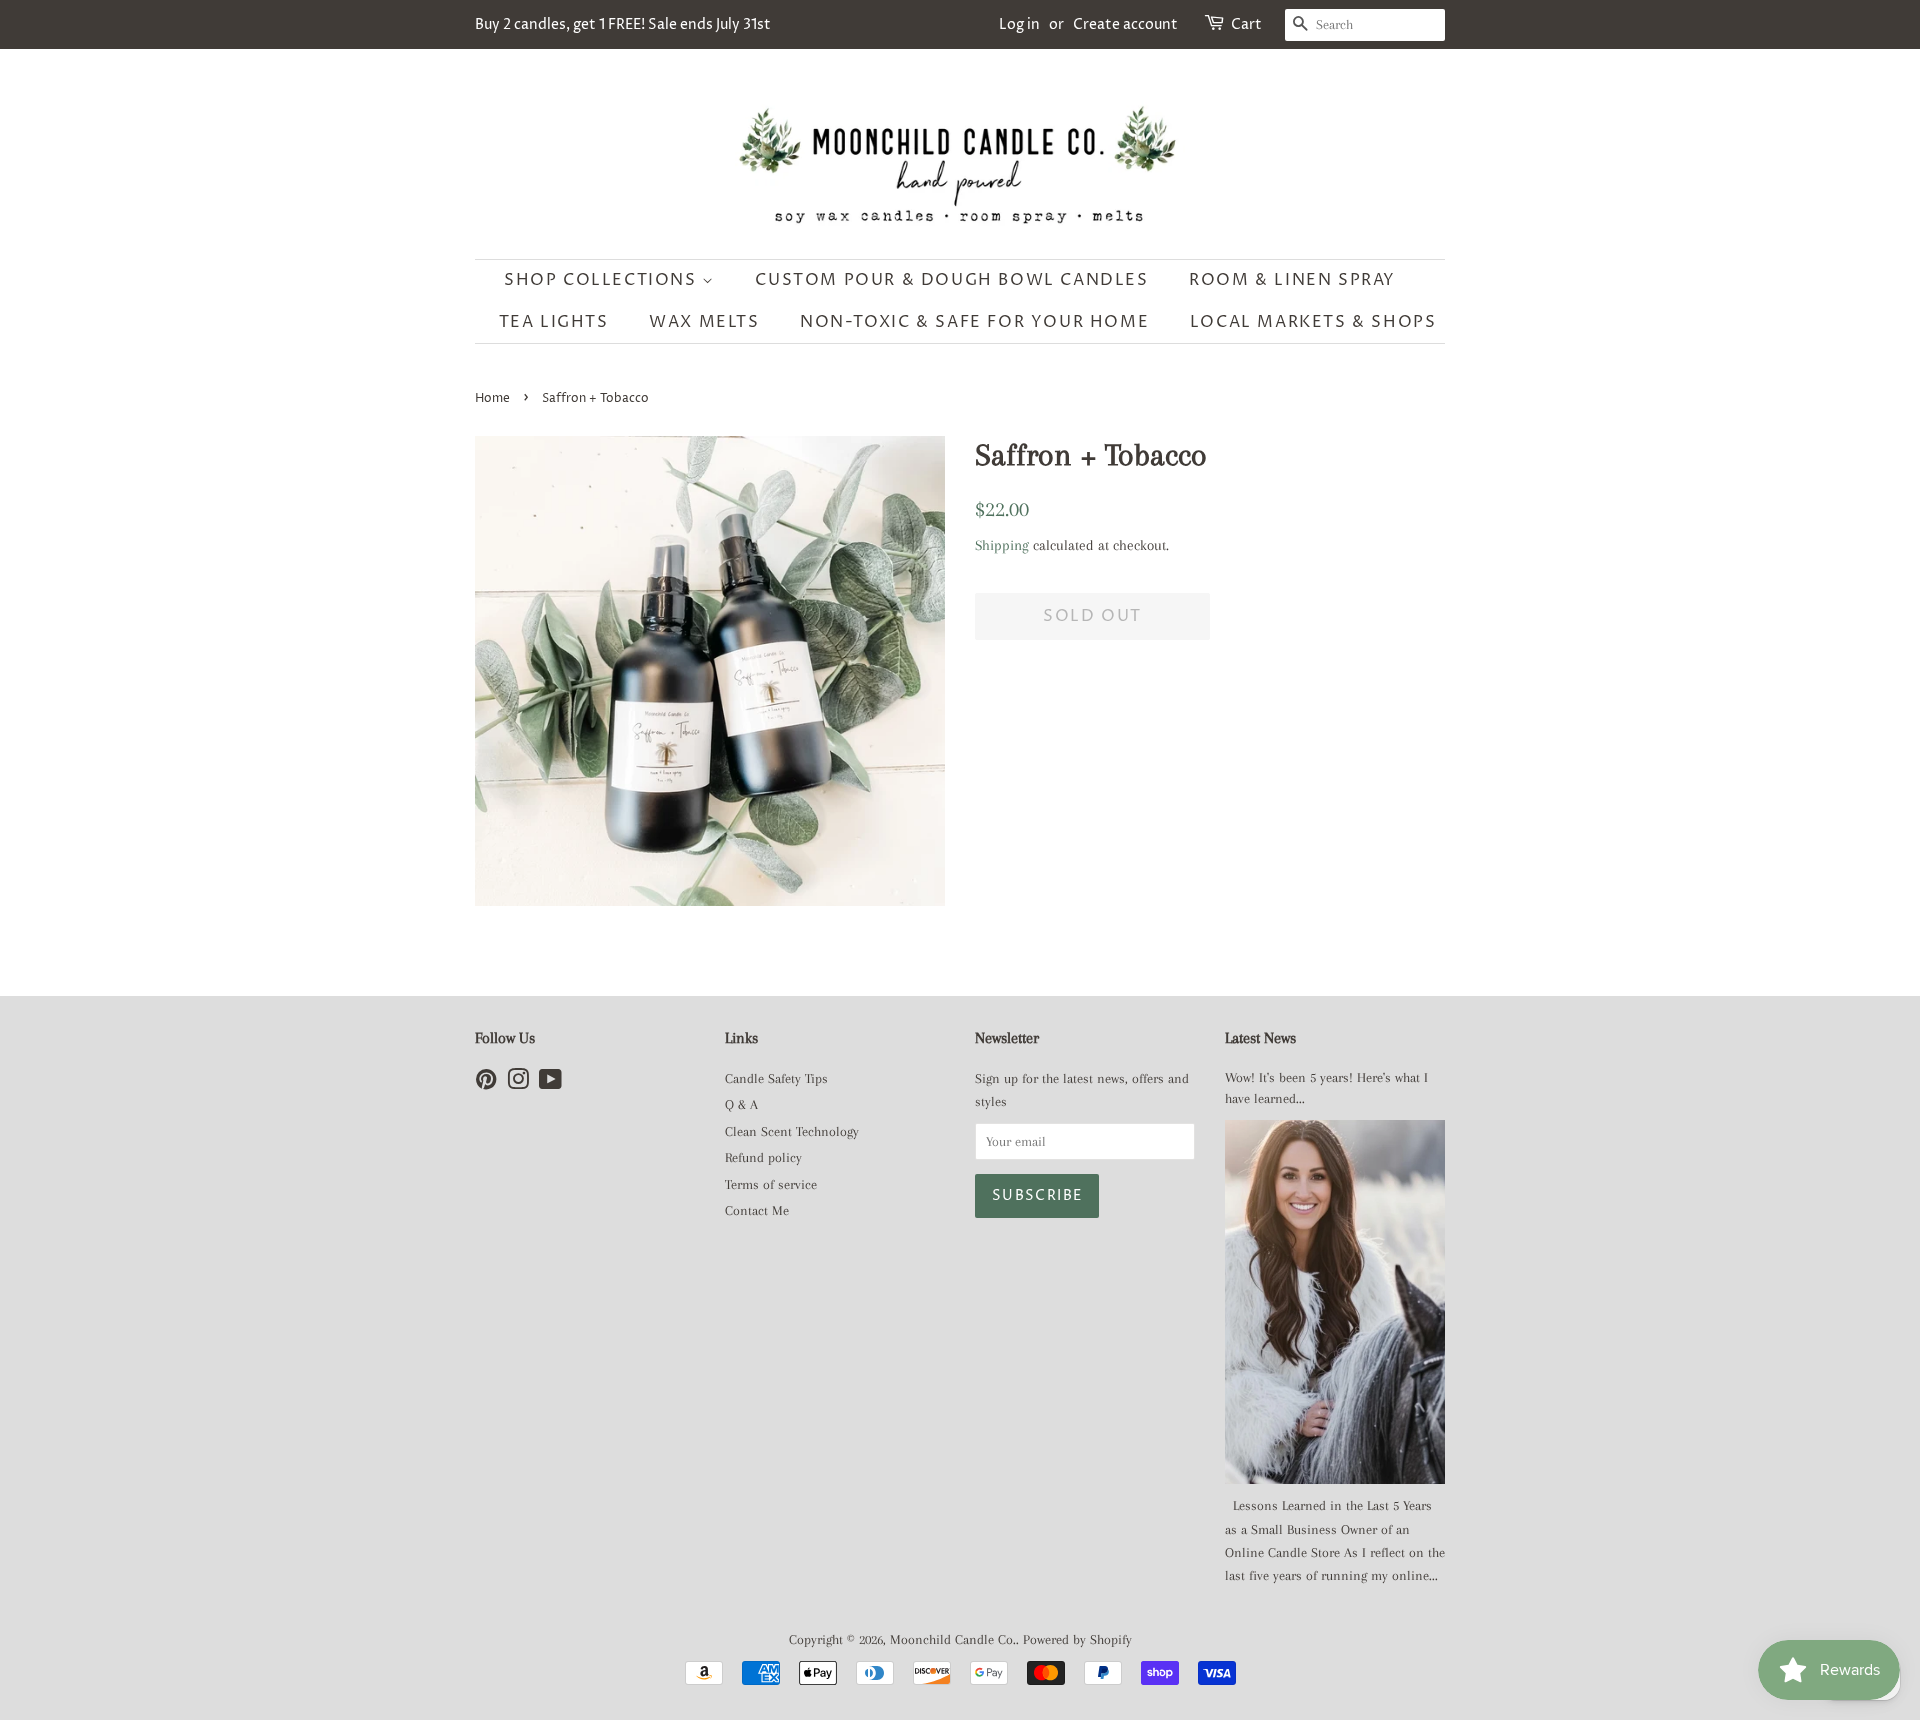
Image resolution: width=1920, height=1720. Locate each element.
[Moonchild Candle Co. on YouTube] (550, 1083)
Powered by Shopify (1077, 1639)
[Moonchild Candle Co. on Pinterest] (486, 1083)
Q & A (741, 1104)
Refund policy (763, 1157)
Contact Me (757, 1210)
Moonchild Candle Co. (953, 1639)
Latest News (1260, 1038)
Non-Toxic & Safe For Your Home (974, 322)
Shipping (1002, 545)
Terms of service (771, 1184)
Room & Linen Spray (1292, 280)
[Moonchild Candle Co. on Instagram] (518, 1083)
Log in (1019, 24)
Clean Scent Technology (792, 1131)
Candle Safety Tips (776, 1078)
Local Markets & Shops (1313, 322)
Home (492, 398)
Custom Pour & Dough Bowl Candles (951, 280)
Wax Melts (704, 322)
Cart (1246, 24)
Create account (1125, 24)
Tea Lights (554, 322)
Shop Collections (603, 280)
